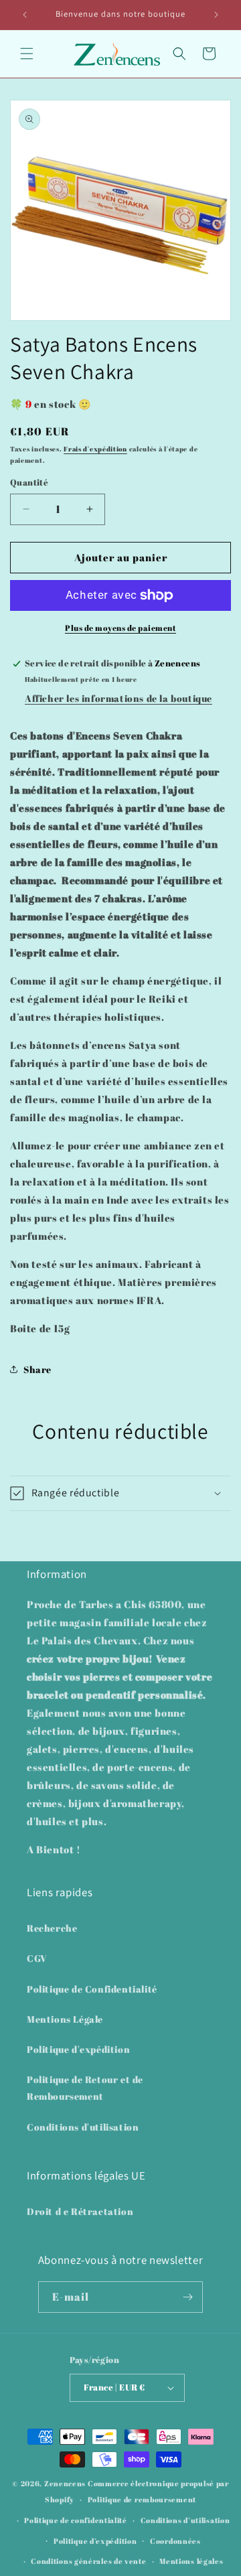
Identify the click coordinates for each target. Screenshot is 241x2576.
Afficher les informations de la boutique (118, 698)
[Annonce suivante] (216, 15)
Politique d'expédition (78, 2049)
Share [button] (37, 1369)
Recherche (52, 1928)
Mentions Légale (65, 2019)
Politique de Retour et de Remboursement (85, 2088)
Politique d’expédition (95, 2541)
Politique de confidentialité (76, 2520)
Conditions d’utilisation (185, 2520)
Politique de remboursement (142, 2499)
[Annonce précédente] (25, 15)
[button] (27, 54)
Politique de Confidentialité (92, 1989)
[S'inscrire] (187, 2297)
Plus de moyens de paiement (120, 628)
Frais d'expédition (95, 449)
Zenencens (65, 2483)
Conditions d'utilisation (83, 2127)
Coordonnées (175, 2541)
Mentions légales (191, 2561)
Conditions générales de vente (88, 2561)
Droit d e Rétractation (80, 2211)
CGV (37, 1958)
